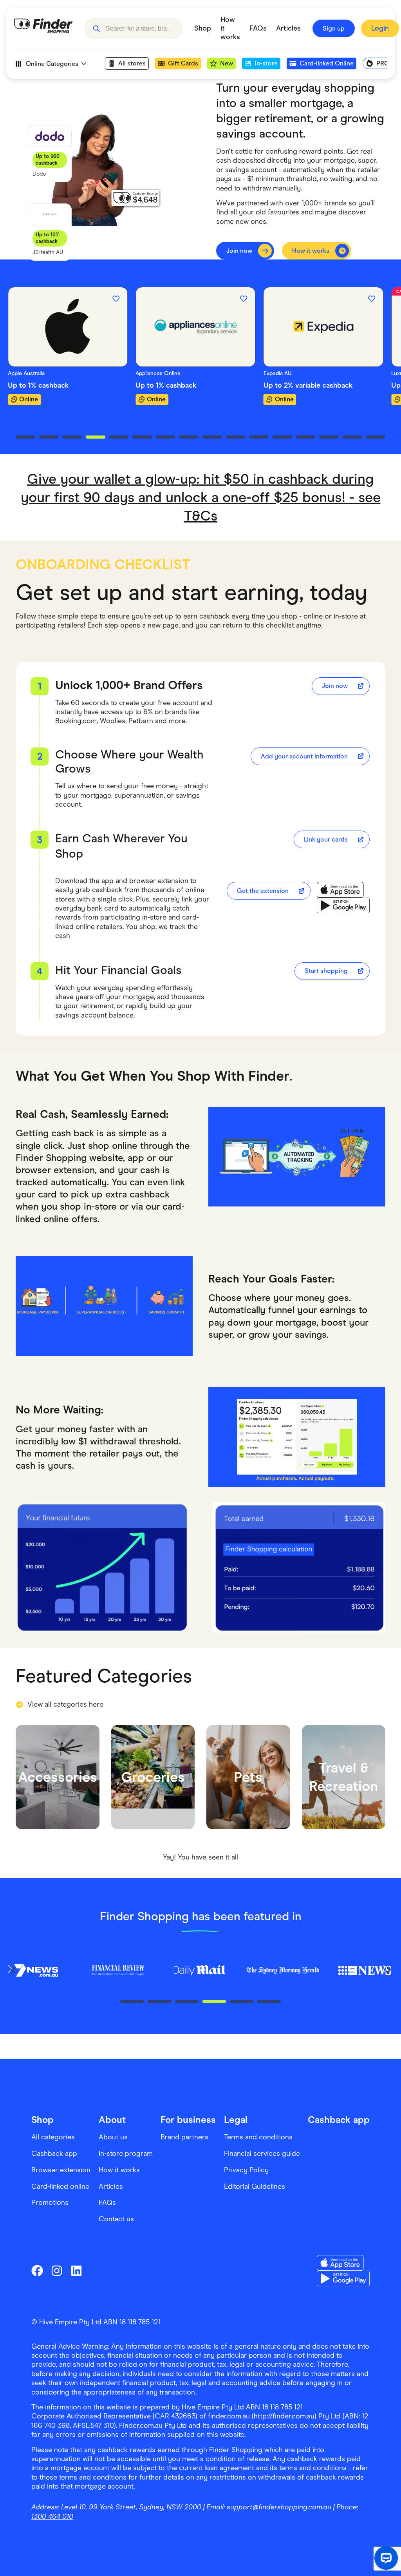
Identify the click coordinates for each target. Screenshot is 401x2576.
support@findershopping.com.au (279, 2507)
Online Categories (52, 64)
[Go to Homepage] (43, 29)
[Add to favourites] (88, 299)
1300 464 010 (52, 2516)
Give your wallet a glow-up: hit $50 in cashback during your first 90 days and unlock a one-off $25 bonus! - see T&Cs (201, 497)
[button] (96, 29)
